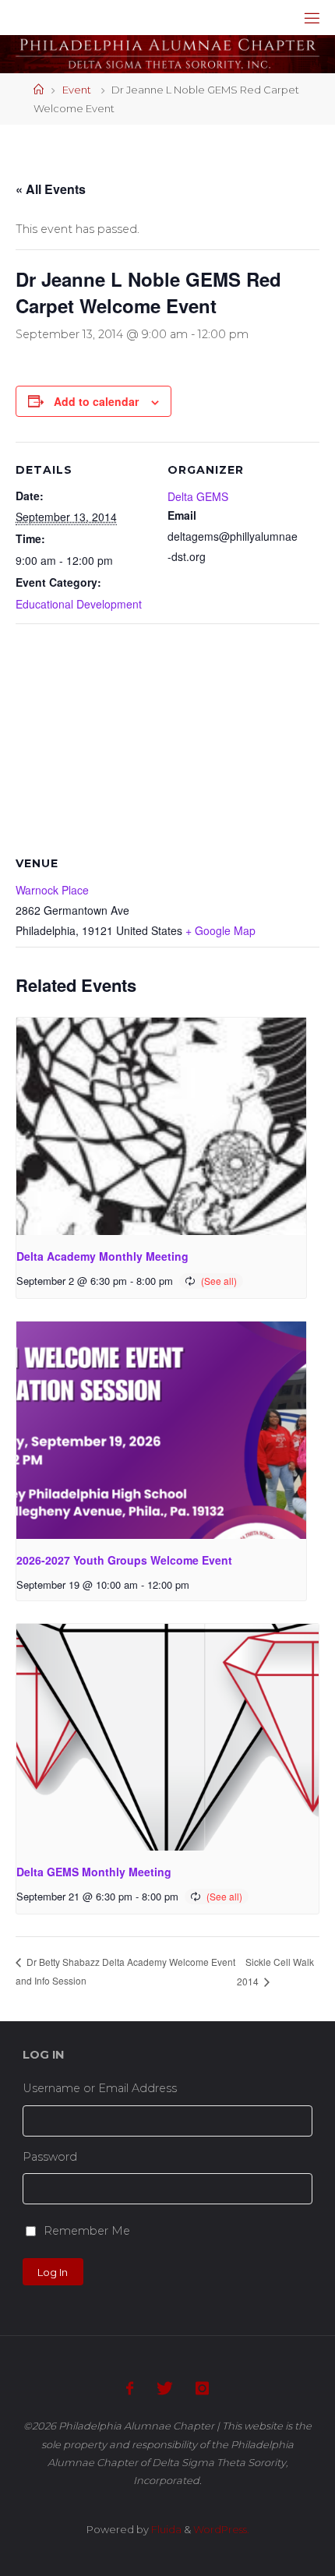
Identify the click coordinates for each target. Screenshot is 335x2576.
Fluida (165, 2529)
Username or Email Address (100, 2088)
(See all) (219, 1281)
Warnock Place (52, 890)
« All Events (51, 189)
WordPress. (221, 2529)
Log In (53, 2272)
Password (50, 2157)
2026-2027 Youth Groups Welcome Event (124, 1560)
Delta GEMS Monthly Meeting (94, 1872)
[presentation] (161, 1126)
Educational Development (79, 604)
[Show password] (307, 2189)
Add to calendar (96, 401)
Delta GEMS (198, 496)
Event (77, 90)
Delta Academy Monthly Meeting (102, 1256)
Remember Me (87, 2231)
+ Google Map (220, 930)
